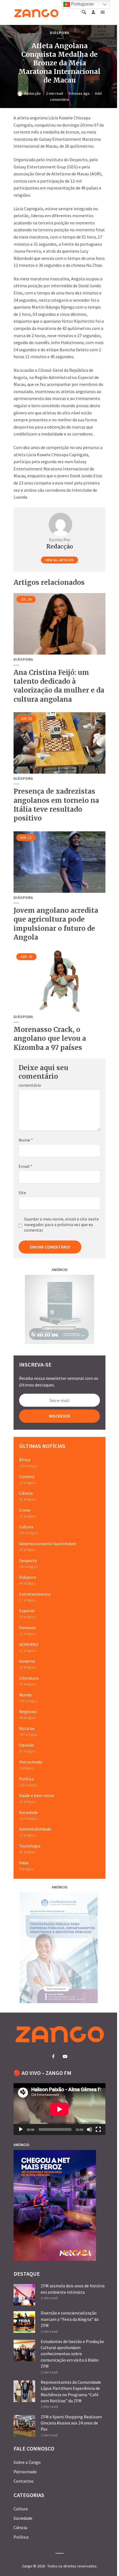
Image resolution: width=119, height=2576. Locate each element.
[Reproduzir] (21, 2129)
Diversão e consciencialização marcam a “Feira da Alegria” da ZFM (70, 2319)
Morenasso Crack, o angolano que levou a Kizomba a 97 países (50, 1039)
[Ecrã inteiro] (98, 2129)
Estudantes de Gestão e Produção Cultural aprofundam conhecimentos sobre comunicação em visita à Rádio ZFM (72, 2354)
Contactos (24, 2481)
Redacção (33, 93)
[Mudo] (89, 2129)
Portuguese (82, 4)
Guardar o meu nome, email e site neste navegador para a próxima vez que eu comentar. (61, 1224)
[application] (59, 2109)
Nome (26, 1140)
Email (25, 1166)
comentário (30, 1085)
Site (22, 1193)
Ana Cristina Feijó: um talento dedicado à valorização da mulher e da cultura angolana (59, 686)
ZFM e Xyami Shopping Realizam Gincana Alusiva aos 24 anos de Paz (71, 2423)
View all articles (59, 560)
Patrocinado (25, 2472)
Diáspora (60, 33)
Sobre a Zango (27, 2462)
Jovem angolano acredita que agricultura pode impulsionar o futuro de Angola (56, 924)
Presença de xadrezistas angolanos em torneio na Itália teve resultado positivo (56, 805)
